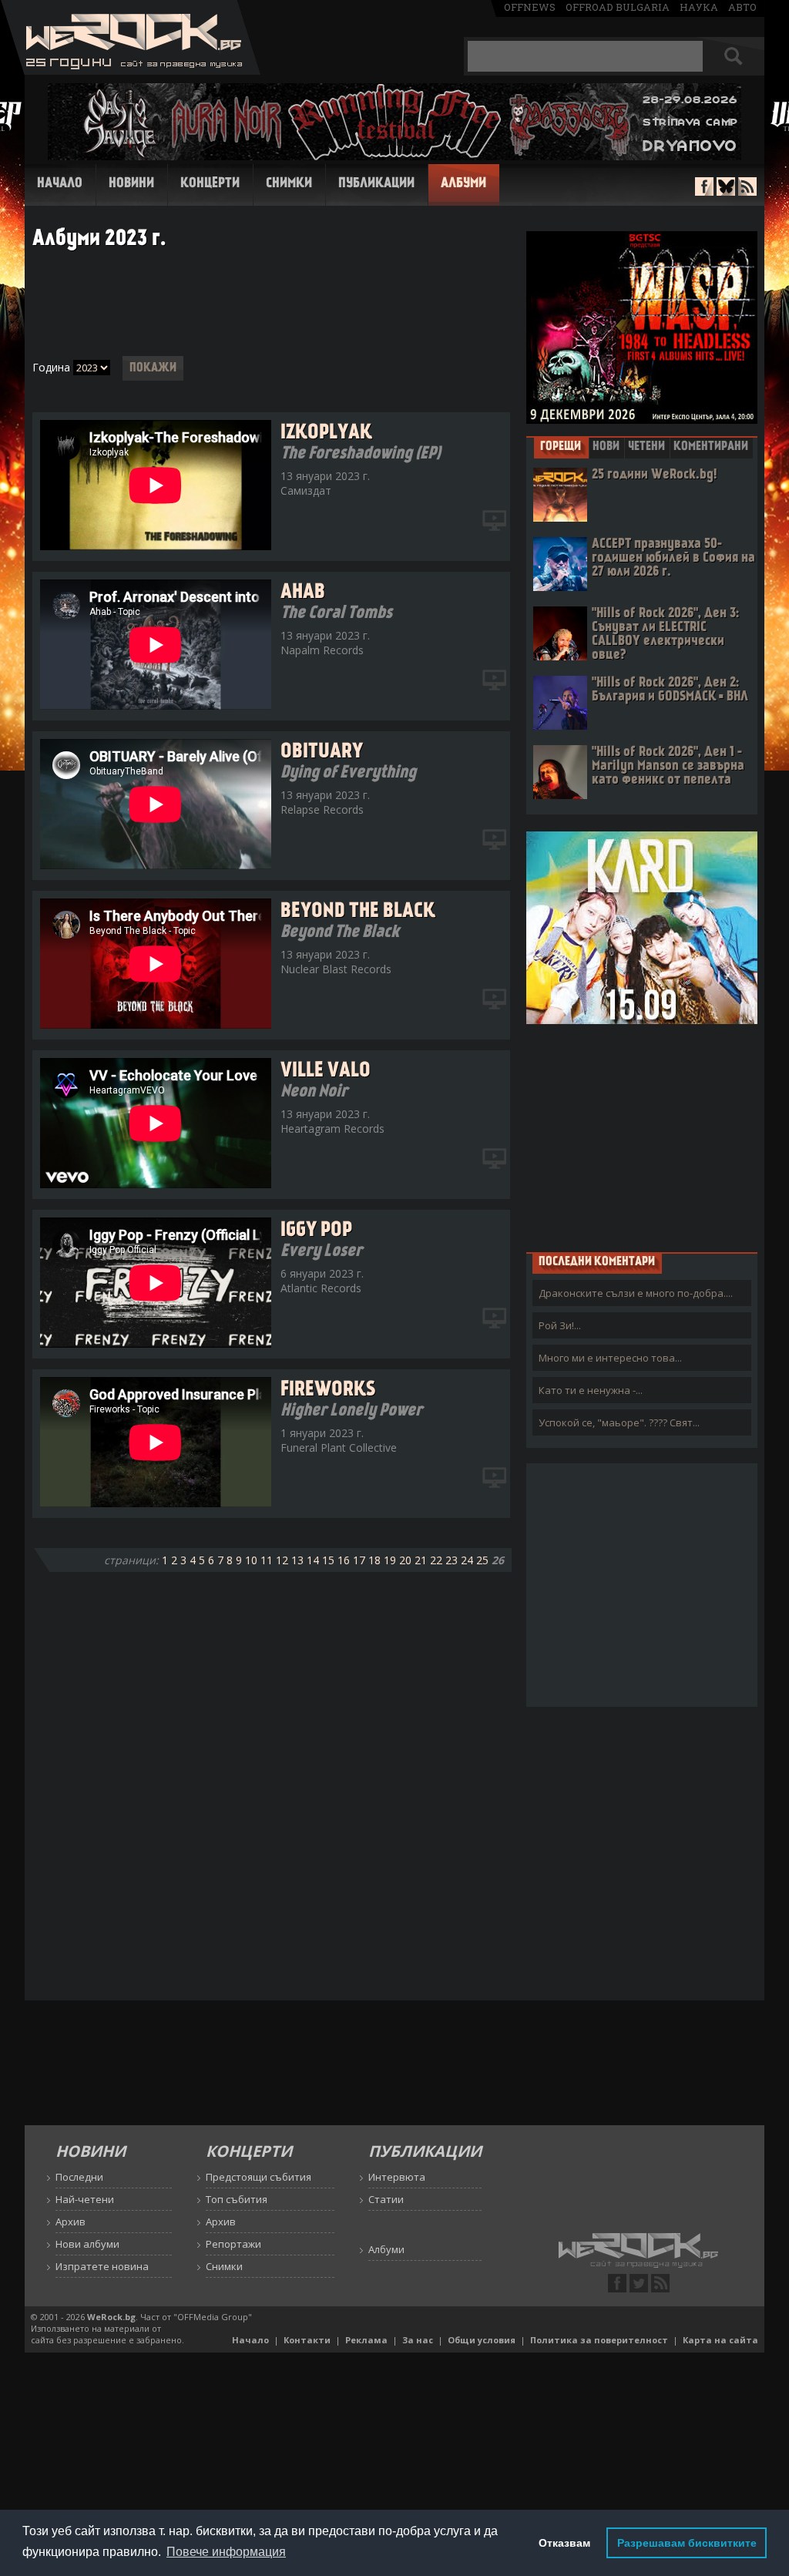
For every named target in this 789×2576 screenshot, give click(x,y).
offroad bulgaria (618, 7)
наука (699, 7)
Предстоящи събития (259, 2177)
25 (482, 1560)
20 (405, 1560)
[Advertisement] (271, 304)
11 (267, 1560)
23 (452, 1560)
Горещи (561, 447)
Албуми (463, 184)
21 (421, 1560)
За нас (418, 2340)
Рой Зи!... (560, 1325)
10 (251, 1560)
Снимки (289, 184)
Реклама (366, 2340)
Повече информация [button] (226, 2552)
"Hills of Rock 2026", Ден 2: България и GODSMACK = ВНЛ (670, 690)
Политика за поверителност (599, 2340)
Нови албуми (87, 2244)
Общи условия (482, 2340)
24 (467, 1560)
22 (436, 1560)
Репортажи (233, 2244)
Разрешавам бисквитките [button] (687, 2543)
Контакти (307, 2340)
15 (328, 1560)
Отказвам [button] (564, 2543)
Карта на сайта (720, 2340)
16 (344, 1560)
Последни (79, 2177)
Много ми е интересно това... (610, 1358)
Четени (646, 447)
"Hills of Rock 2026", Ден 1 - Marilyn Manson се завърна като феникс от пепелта (668, 766)
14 (313, 1560)
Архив (71, 2222)
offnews (530, 7)
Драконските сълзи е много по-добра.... (636, 1293)
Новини (131, 184)
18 (374, 1560)
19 (390, 1560)
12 (282, 1560)
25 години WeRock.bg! (654, 475)
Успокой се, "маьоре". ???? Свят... (619, 1422)
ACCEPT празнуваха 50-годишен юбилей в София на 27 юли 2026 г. (673, 558)
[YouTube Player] (495, 521)
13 (297, 1560)
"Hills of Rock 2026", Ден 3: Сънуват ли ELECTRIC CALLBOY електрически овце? (665, 635)
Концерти (210, 184)
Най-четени (85, 2199)
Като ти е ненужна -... (591, 1390)
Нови (606, 447)
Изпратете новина (102, 2266)
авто (742, 7)
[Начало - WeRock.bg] (131, 71)
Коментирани (711, 447)
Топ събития (237, 2199)
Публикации (376, 184)
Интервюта (397, 2177)
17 (359, 1560)
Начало (60, 184)
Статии (386, 2199)
